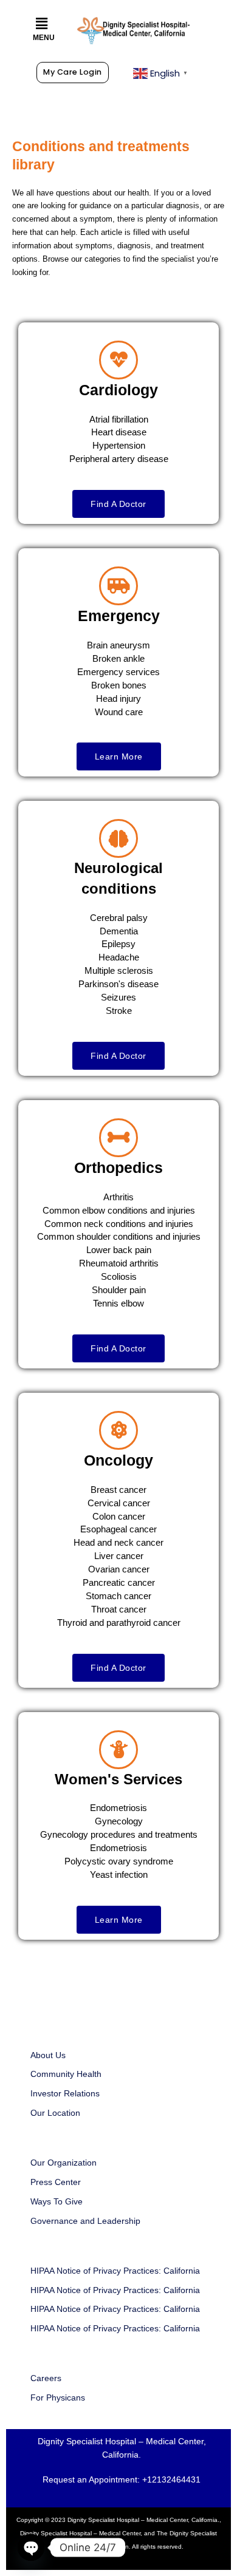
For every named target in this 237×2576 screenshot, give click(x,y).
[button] (42, 24)
